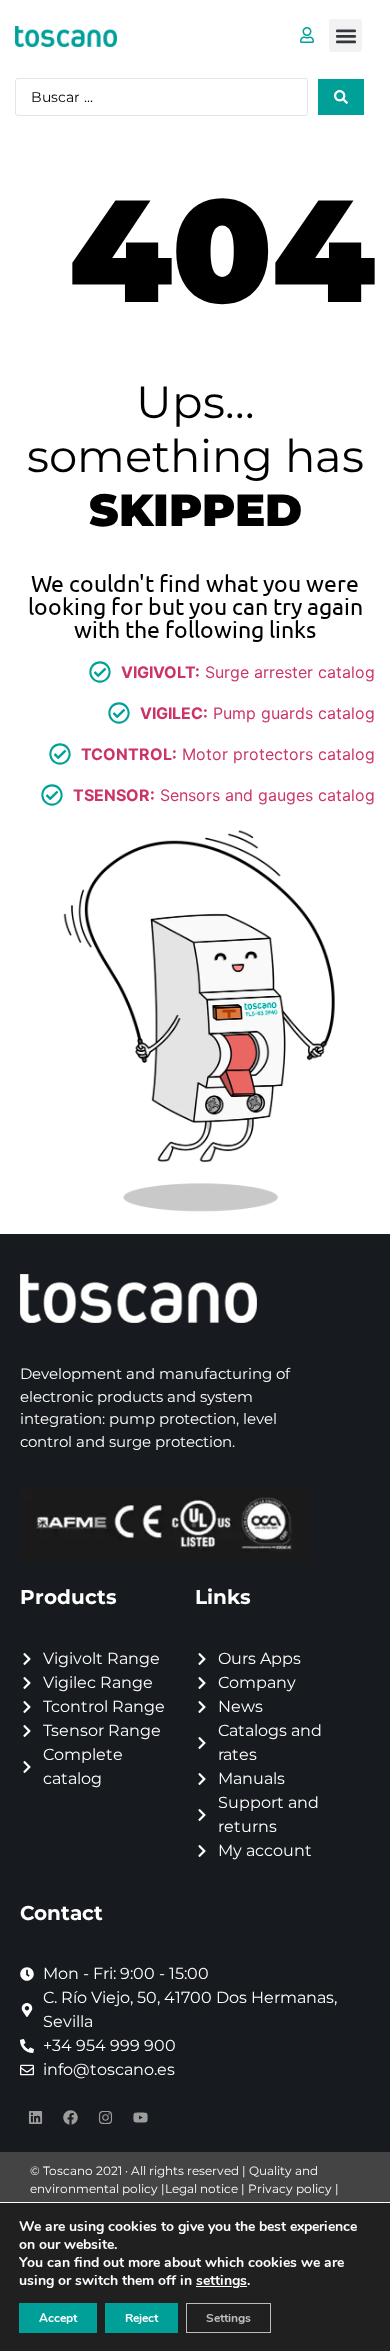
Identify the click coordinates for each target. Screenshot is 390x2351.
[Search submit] (341, 97)
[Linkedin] (35, 2117)
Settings (228, 2318)
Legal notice (201, 2188)
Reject (141, 2318)
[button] (345, 35)
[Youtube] (140, 2117)
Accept (58, 2318)
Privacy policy (290, 2188)
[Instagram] (105, 2117)
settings (221, 2281)
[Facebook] (70, 2117)
